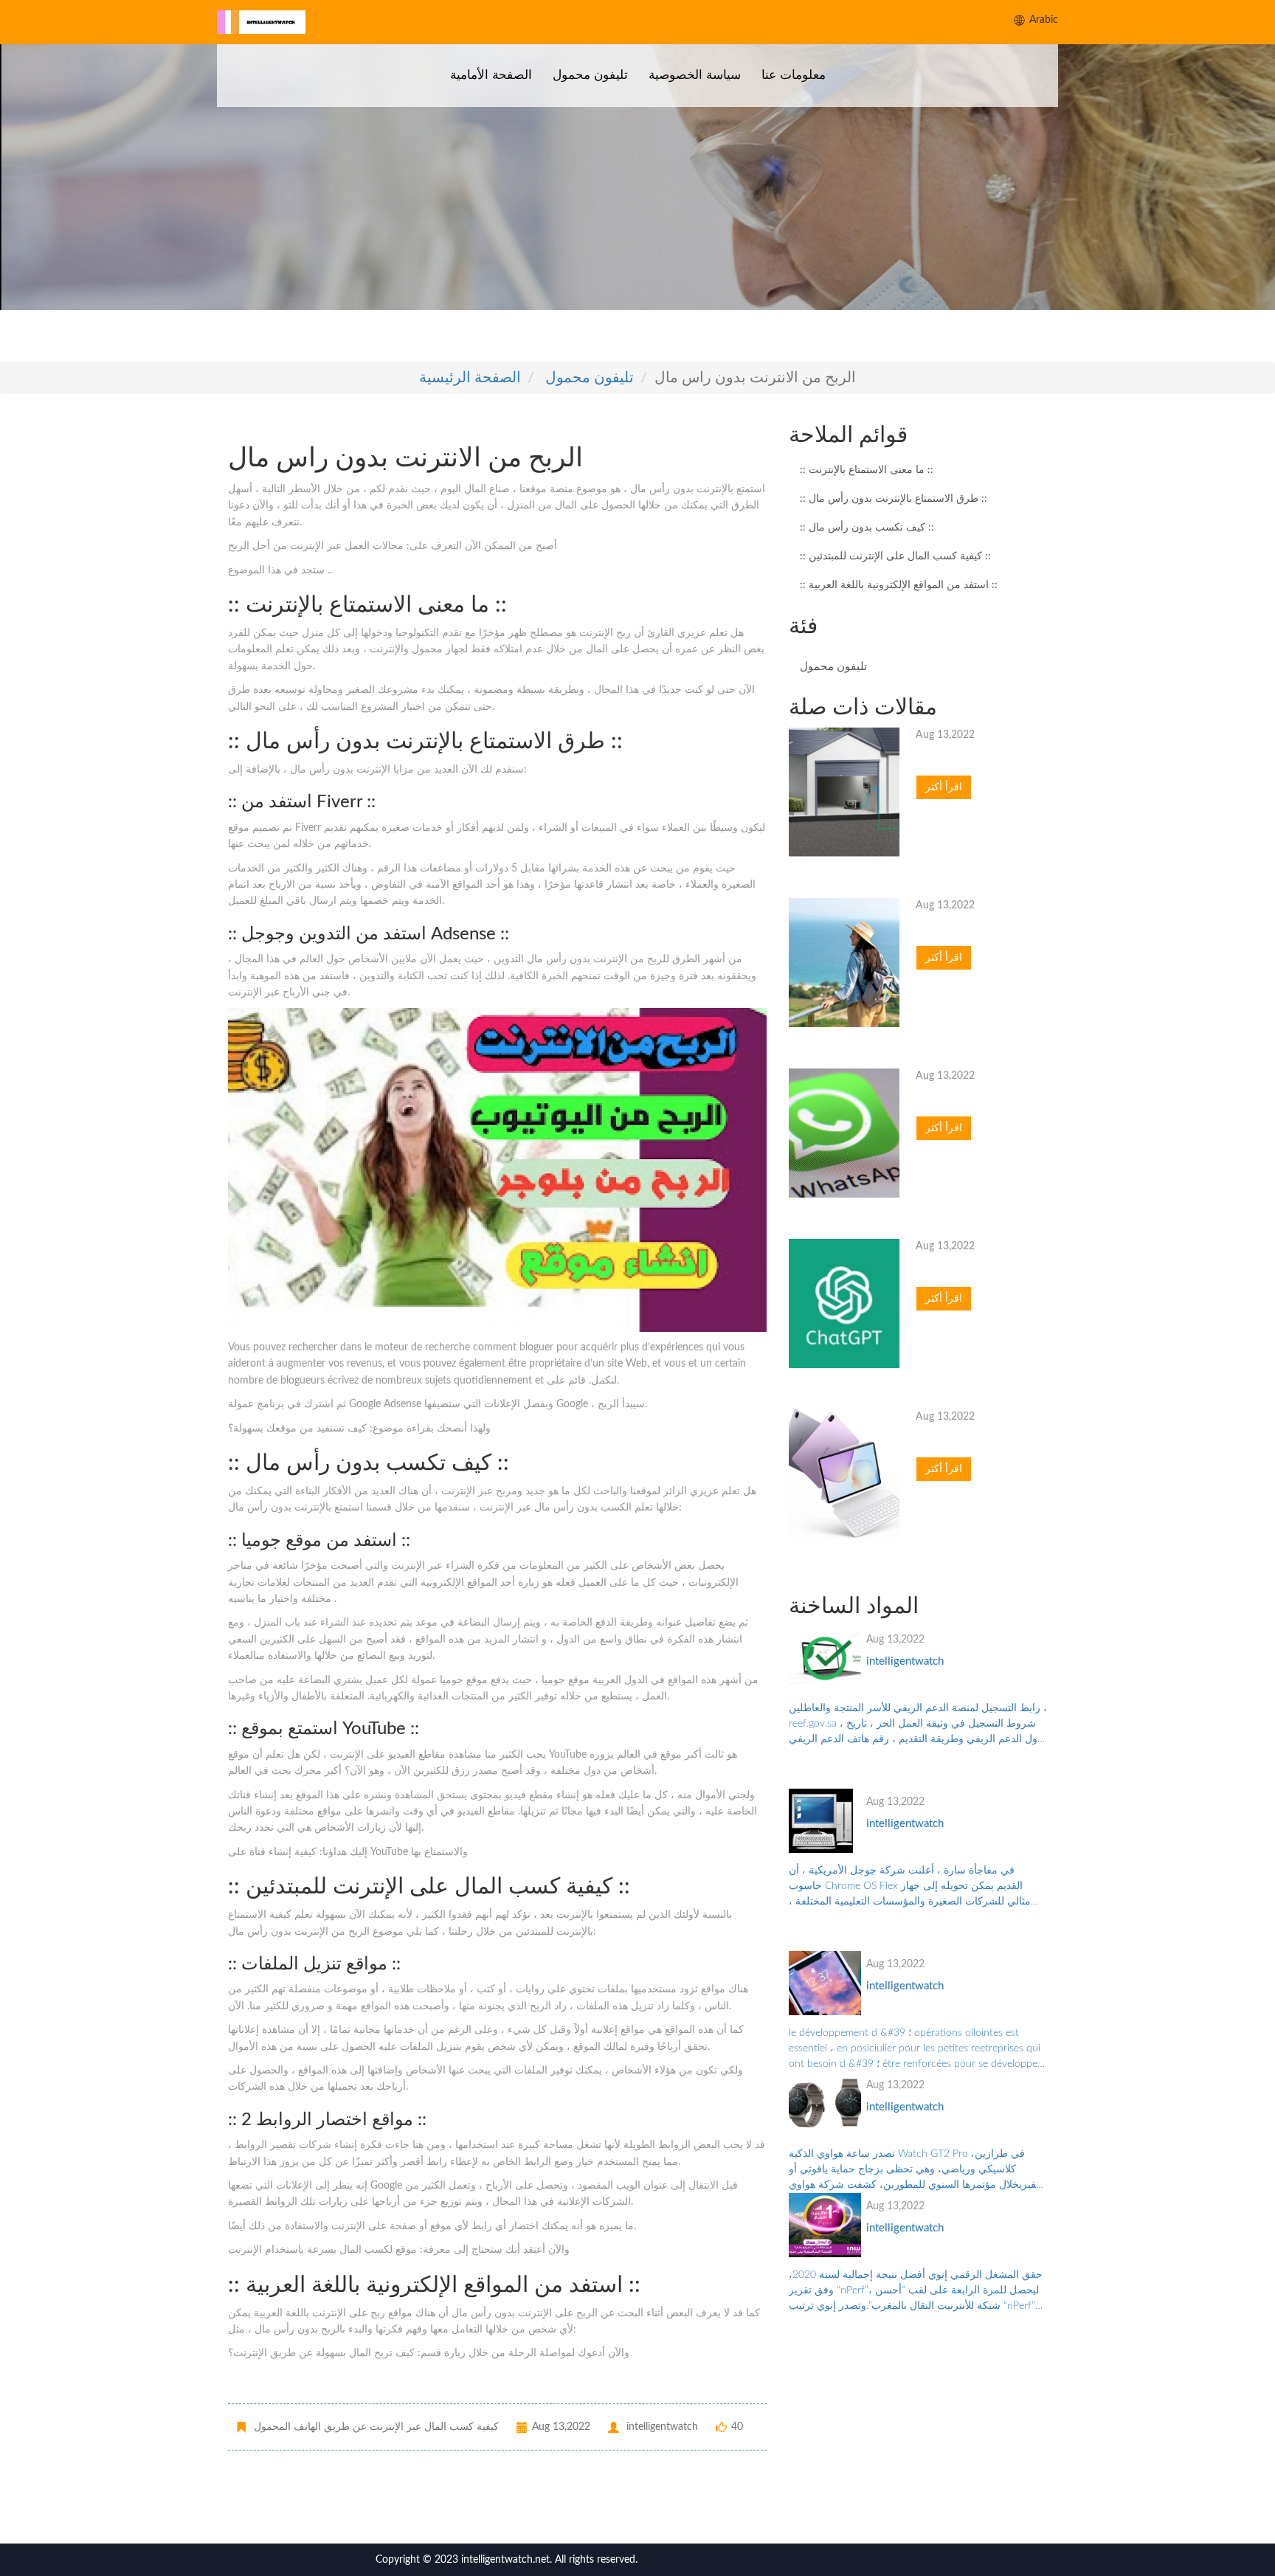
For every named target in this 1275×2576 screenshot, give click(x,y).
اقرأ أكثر (944, 787)
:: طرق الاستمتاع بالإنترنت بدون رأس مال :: (894, 499)
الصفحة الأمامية (491, 75)
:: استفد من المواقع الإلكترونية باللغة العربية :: (899, 585)
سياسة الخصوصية (695, 75)
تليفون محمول (590, 75)
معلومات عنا (794, 75)
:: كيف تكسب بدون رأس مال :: (867, 528)
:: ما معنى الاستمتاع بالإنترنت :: (867, 470)
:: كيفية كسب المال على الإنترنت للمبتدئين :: (895, 556)
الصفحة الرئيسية (470, 378)
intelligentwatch (905, 1661)
